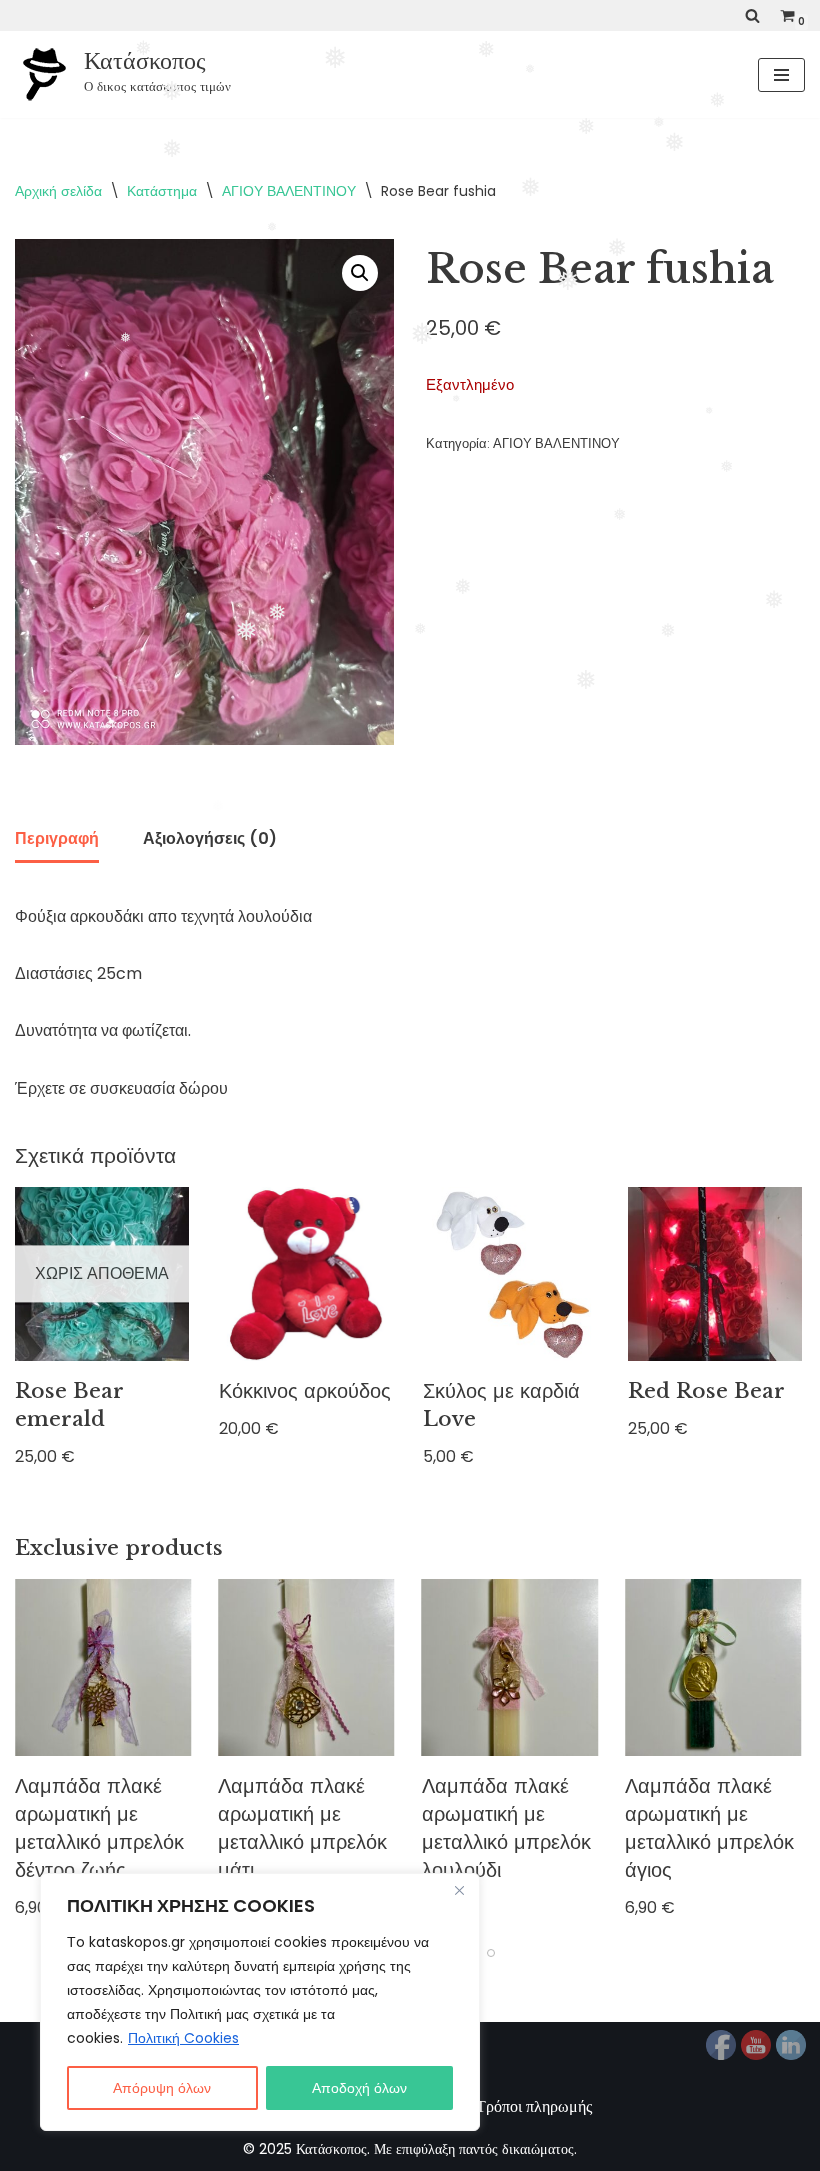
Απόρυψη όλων (162, 2088)
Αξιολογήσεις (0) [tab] (210, 838)
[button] (360, 273)
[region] (260, 2002)
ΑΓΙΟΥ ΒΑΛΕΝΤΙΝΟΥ (289, 191)
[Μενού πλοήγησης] (781, 75)
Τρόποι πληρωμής (534, 2106)
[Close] (459, 1890)
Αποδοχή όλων (359, 2088)
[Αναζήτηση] (752, 15)
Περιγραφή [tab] (57, 838)
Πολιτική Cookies (183, 2038)
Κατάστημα (162, 191)
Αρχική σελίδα (58, 191)
